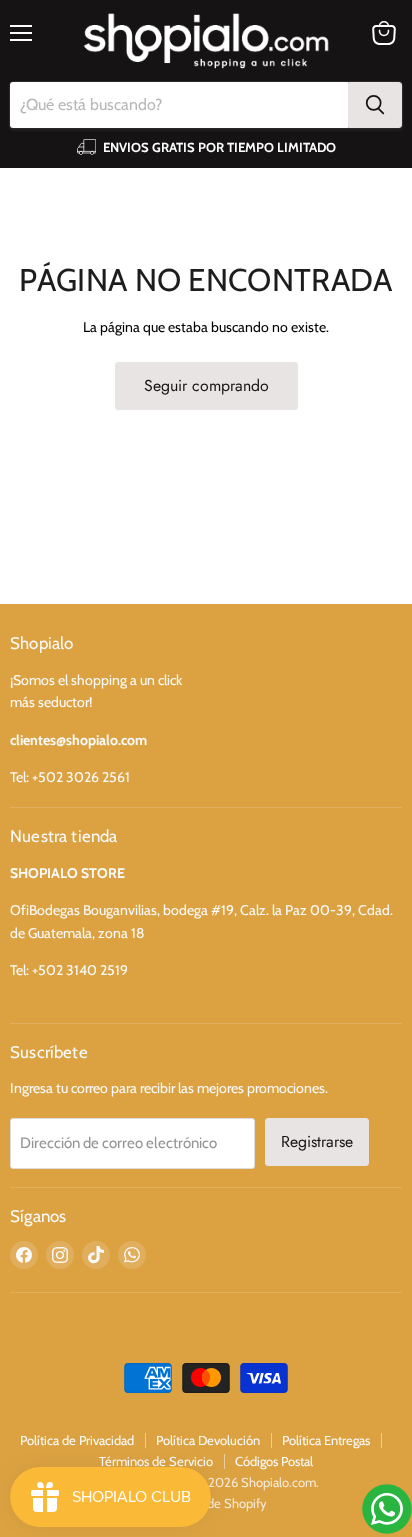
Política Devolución (208, 1440)
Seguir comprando (206, 385)
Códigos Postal (274, 1461)
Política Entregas (326, 1440)
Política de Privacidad (77, 1440)
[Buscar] (375, 105)
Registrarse (317, 1141)
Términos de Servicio (156, 1461)
